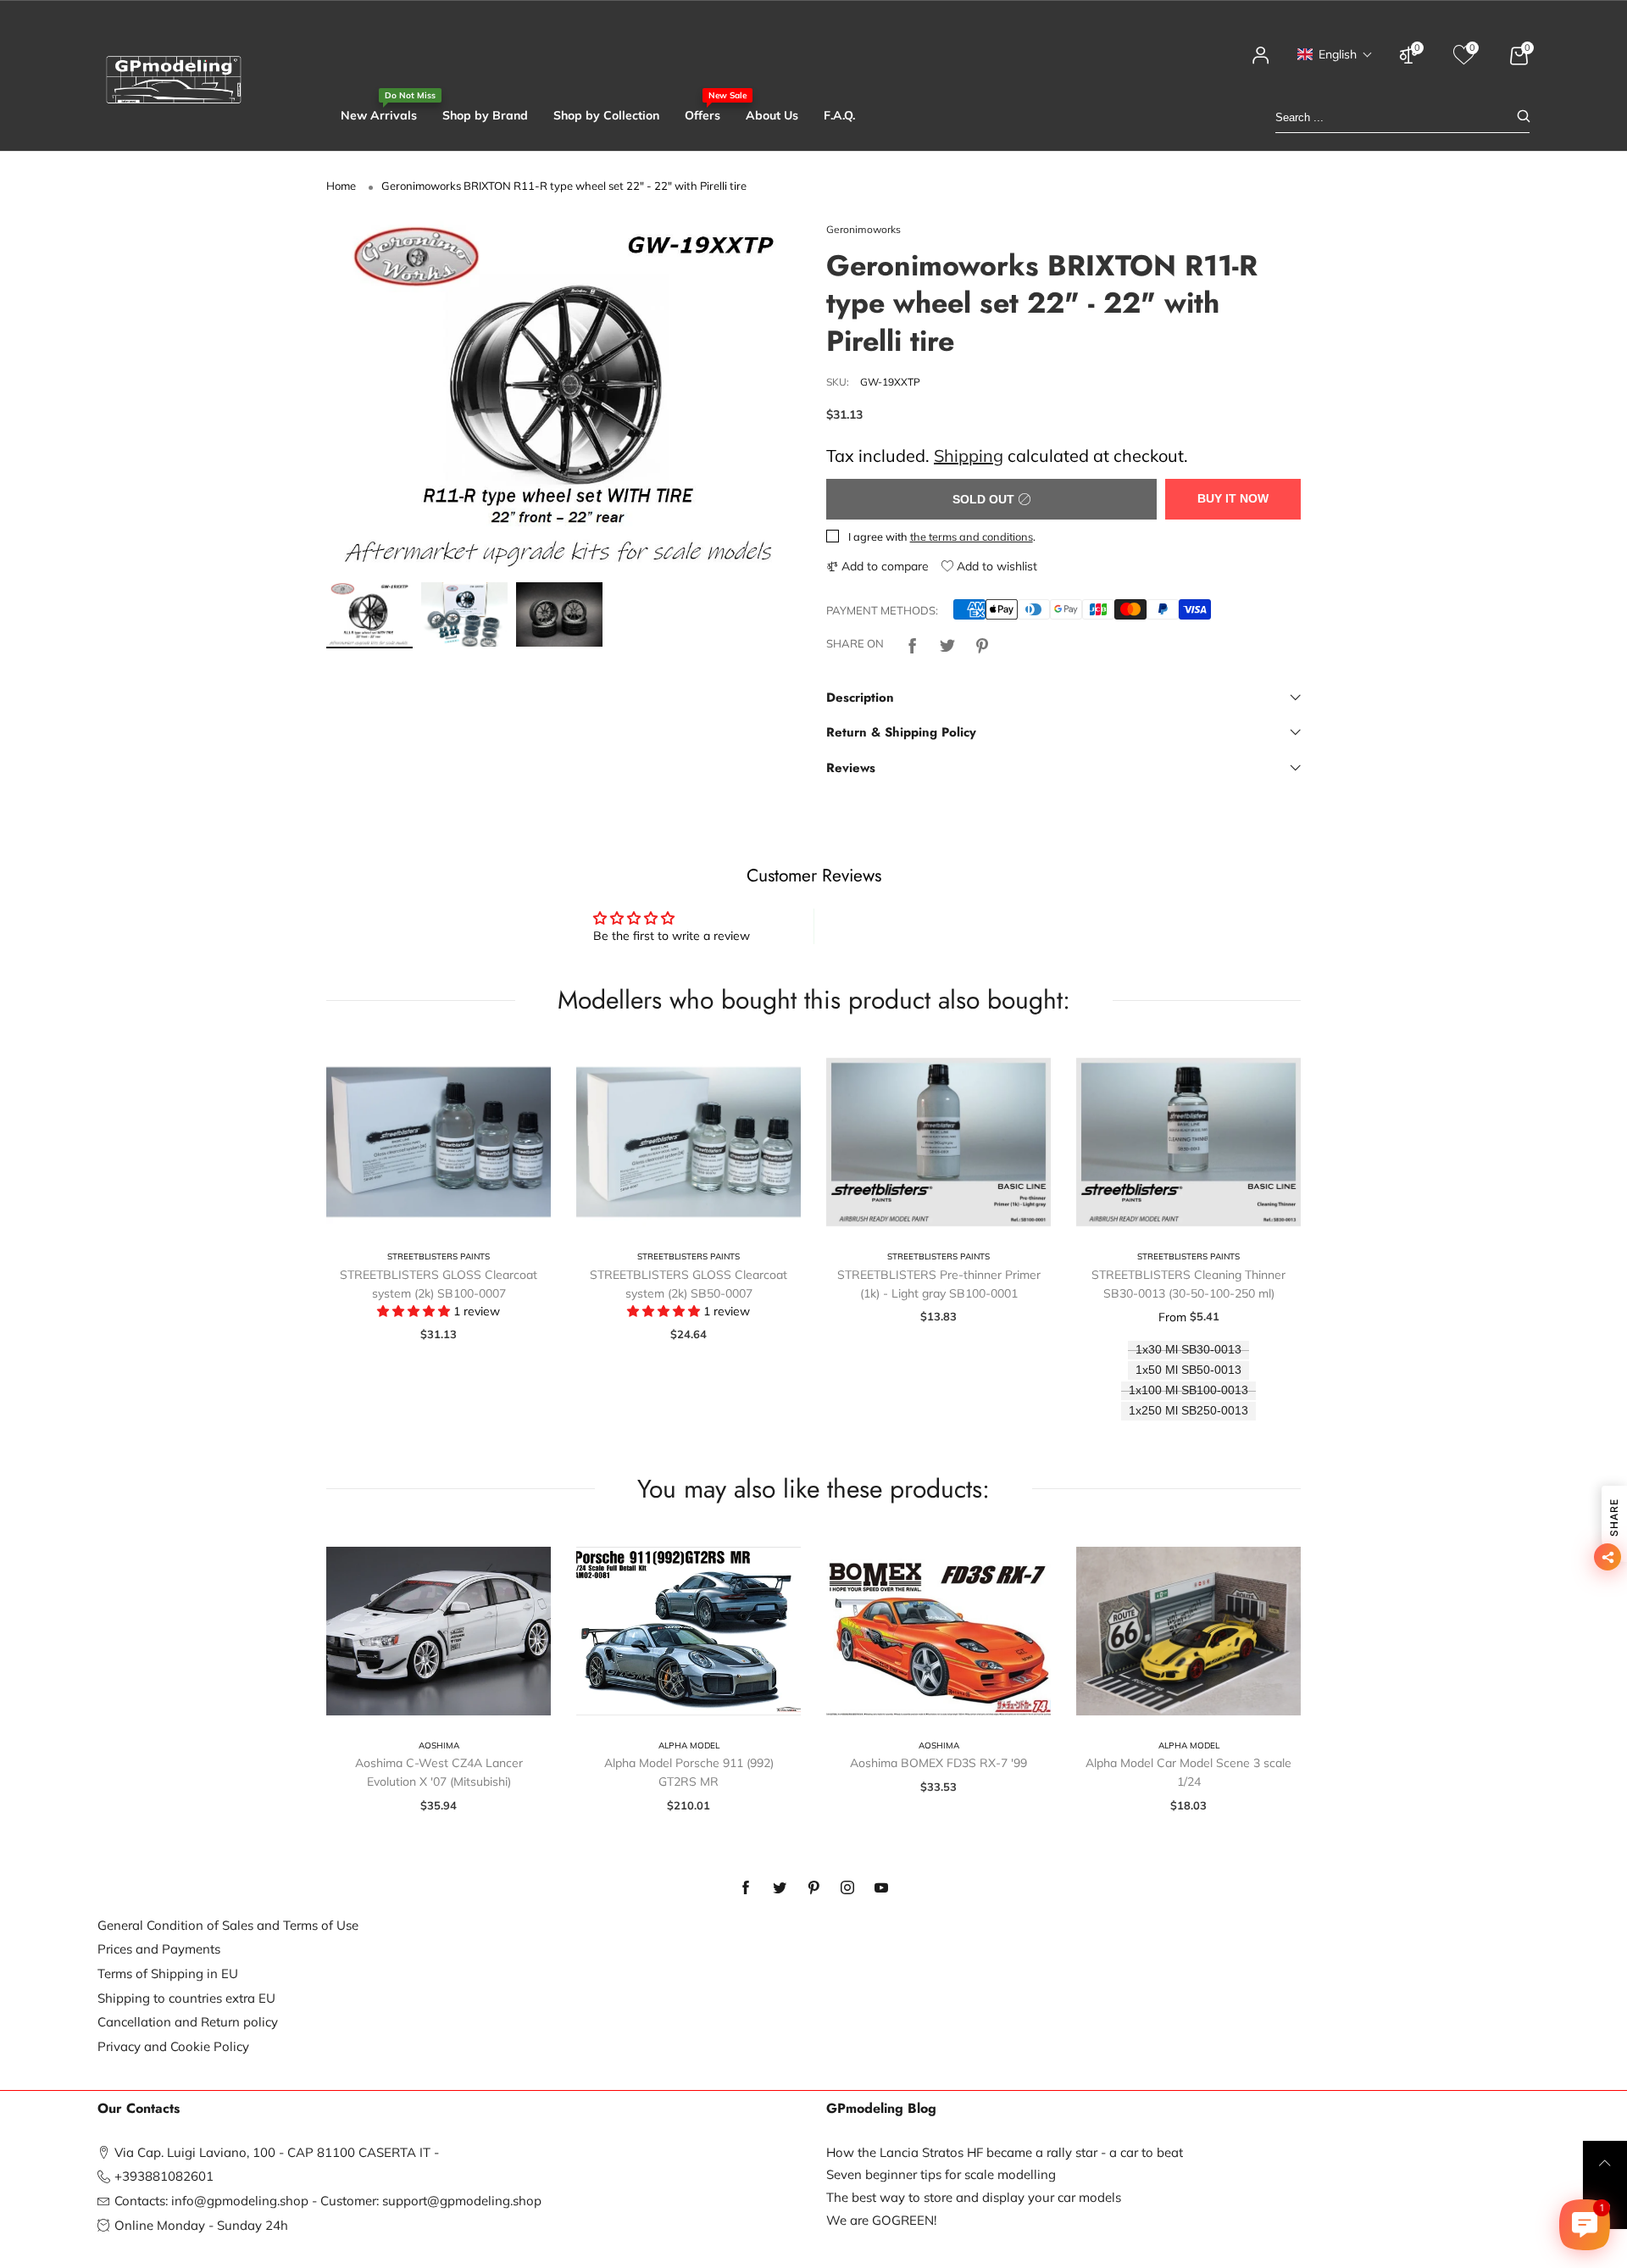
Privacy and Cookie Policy (173, 2046)
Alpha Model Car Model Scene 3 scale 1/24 (1188, 1772)
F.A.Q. (839, 115)
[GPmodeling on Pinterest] (813, 1888)
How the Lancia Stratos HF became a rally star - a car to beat (1005, 2152)
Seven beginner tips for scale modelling (941, 2174)
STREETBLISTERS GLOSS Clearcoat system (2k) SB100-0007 (439, 1284)
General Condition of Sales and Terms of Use (228, 1925)
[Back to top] (1605, 2163)
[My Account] (1261, 63)
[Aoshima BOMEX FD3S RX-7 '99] (938, 1631)
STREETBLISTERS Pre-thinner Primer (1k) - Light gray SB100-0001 (939, 1284)
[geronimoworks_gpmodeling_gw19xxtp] (564, 397)
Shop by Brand (485, 115)
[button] (1335, 54)
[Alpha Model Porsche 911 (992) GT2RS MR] (689, 1631)
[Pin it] (982, 644)
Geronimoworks (863, 229)
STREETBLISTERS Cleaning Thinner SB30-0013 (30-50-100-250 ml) (1188, 1284)
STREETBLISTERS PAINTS (439, 1256)
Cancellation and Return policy (188, 2022)
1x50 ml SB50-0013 (1188, 1370)
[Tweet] (947, 644)
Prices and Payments (159, 1949)
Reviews (851, 768)
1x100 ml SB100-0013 (1188, 1390)
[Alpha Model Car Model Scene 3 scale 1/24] (1188, 1631)
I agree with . (942, 536)
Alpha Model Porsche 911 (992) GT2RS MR (689, 1772)
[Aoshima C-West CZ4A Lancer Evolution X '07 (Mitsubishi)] (439, 1631)
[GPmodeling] (174, 80)
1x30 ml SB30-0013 (1188, 1350)
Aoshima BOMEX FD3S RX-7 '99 (938, 1763)
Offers (702, 115)
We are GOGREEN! (881, 2220)
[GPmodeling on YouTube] (881, 1888)
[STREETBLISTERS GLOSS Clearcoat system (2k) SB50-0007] (689, 1142)
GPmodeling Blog (881, 2109)
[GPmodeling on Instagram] (847, 1888)
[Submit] (1524, 117)
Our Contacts (139, 2109)
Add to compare (883, 566)
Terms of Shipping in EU (168, 1973)
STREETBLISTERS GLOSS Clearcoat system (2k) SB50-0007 (689, 1284)
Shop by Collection (606, 115)
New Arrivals (379, 115)
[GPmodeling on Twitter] (780, 1888)
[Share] (913, 644)
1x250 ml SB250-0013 (1188, 1411)
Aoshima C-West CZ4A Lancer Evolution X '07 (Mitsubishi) (439, 1772)
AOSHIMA (439, 1745)
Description (860, 698)
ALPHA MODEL (689, 1745)
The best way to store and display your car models (974, 2197)
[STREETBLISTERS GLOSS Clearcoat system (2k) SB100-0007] (439, 1142)
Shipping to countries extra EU (186, 1998)
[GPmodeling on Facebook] (746, 1888)
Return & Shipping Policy (901, 732)
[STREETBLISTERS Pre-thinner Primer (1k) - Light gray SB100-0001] (938, 1142)
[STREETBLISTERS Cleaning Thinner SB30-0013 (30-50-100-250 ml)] (1188, 1142)
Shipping (969, 456)
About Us (772, 115)
